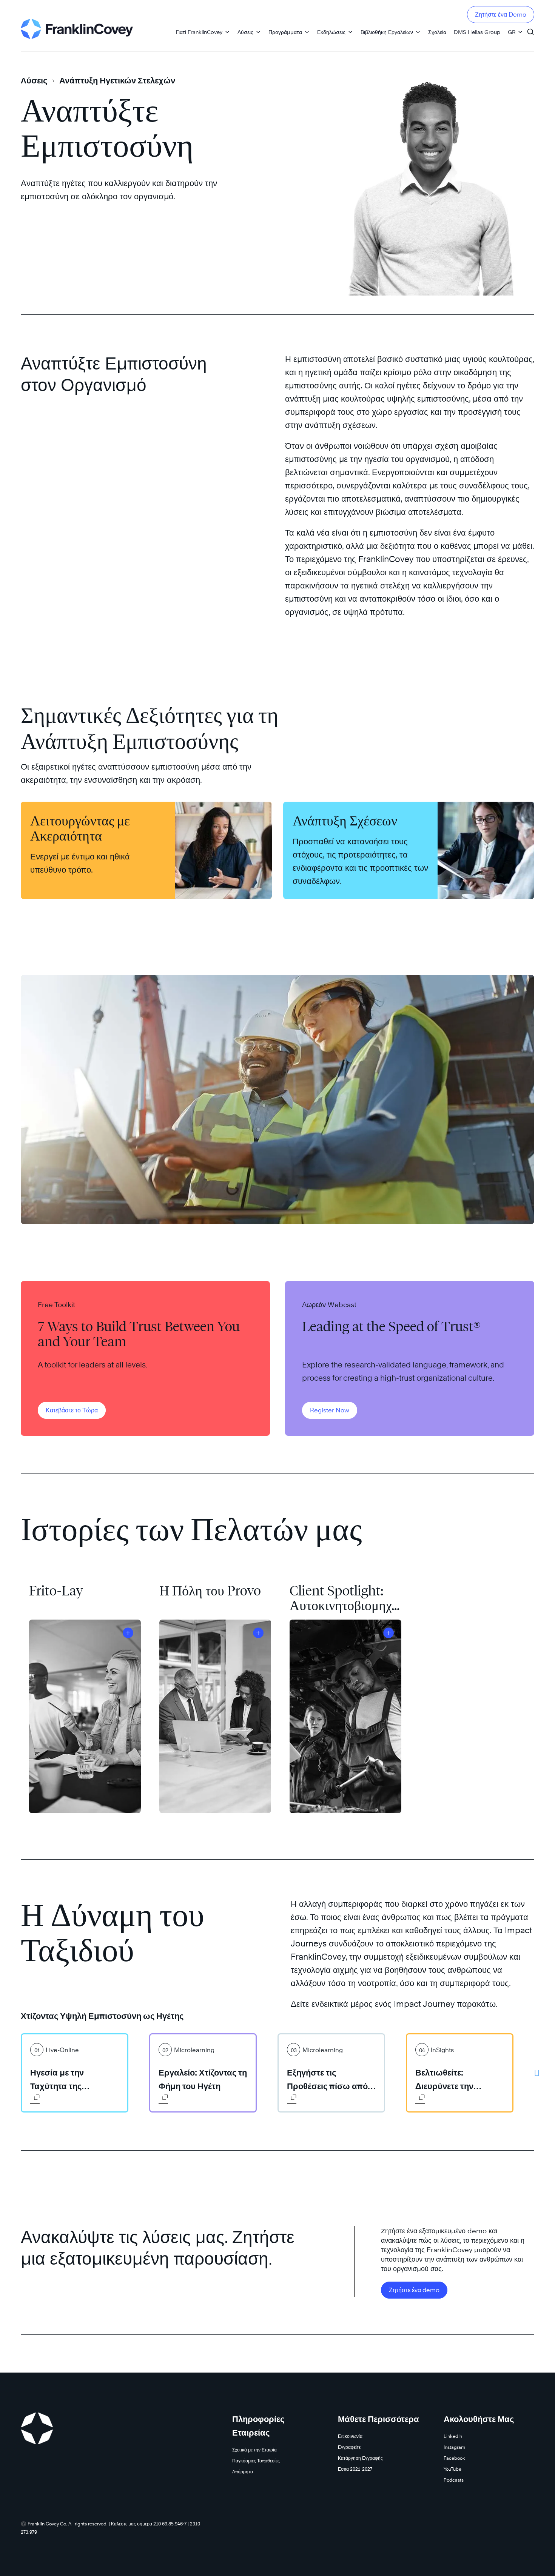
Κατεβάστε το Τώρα (72, 1410)
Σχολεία (437, 32)
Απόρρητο (243, 2472)
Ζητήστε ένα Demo (501, 15)
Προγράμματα (285, 32)
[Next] (537, 2073)
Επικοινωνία (350, 2436)
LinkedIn (453, 2436)
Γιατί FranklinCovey (199, 32)
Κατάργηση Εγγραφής (360, 2458)
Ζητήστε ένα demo (414, 2290)
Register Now (330, 1410)
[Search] (530, 28)
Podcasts (454, 2480)
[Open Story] (128, 1633)
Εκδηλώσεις (331, 32)
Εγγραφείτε (349, 2447)
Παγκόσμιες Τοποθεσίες (256, 2461)
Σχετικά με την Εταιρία (254, 2450)
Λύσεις (245, 32)
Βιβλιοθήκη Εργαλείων (387, 32)
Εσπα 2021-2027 (355, 2469)
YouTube (452, 2469)
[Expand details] (35, 2099)
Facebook (454, 2458)
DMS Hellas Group (477, 32)
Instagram (454, 2447)
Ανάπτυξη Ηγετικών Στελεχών (117, 80)
